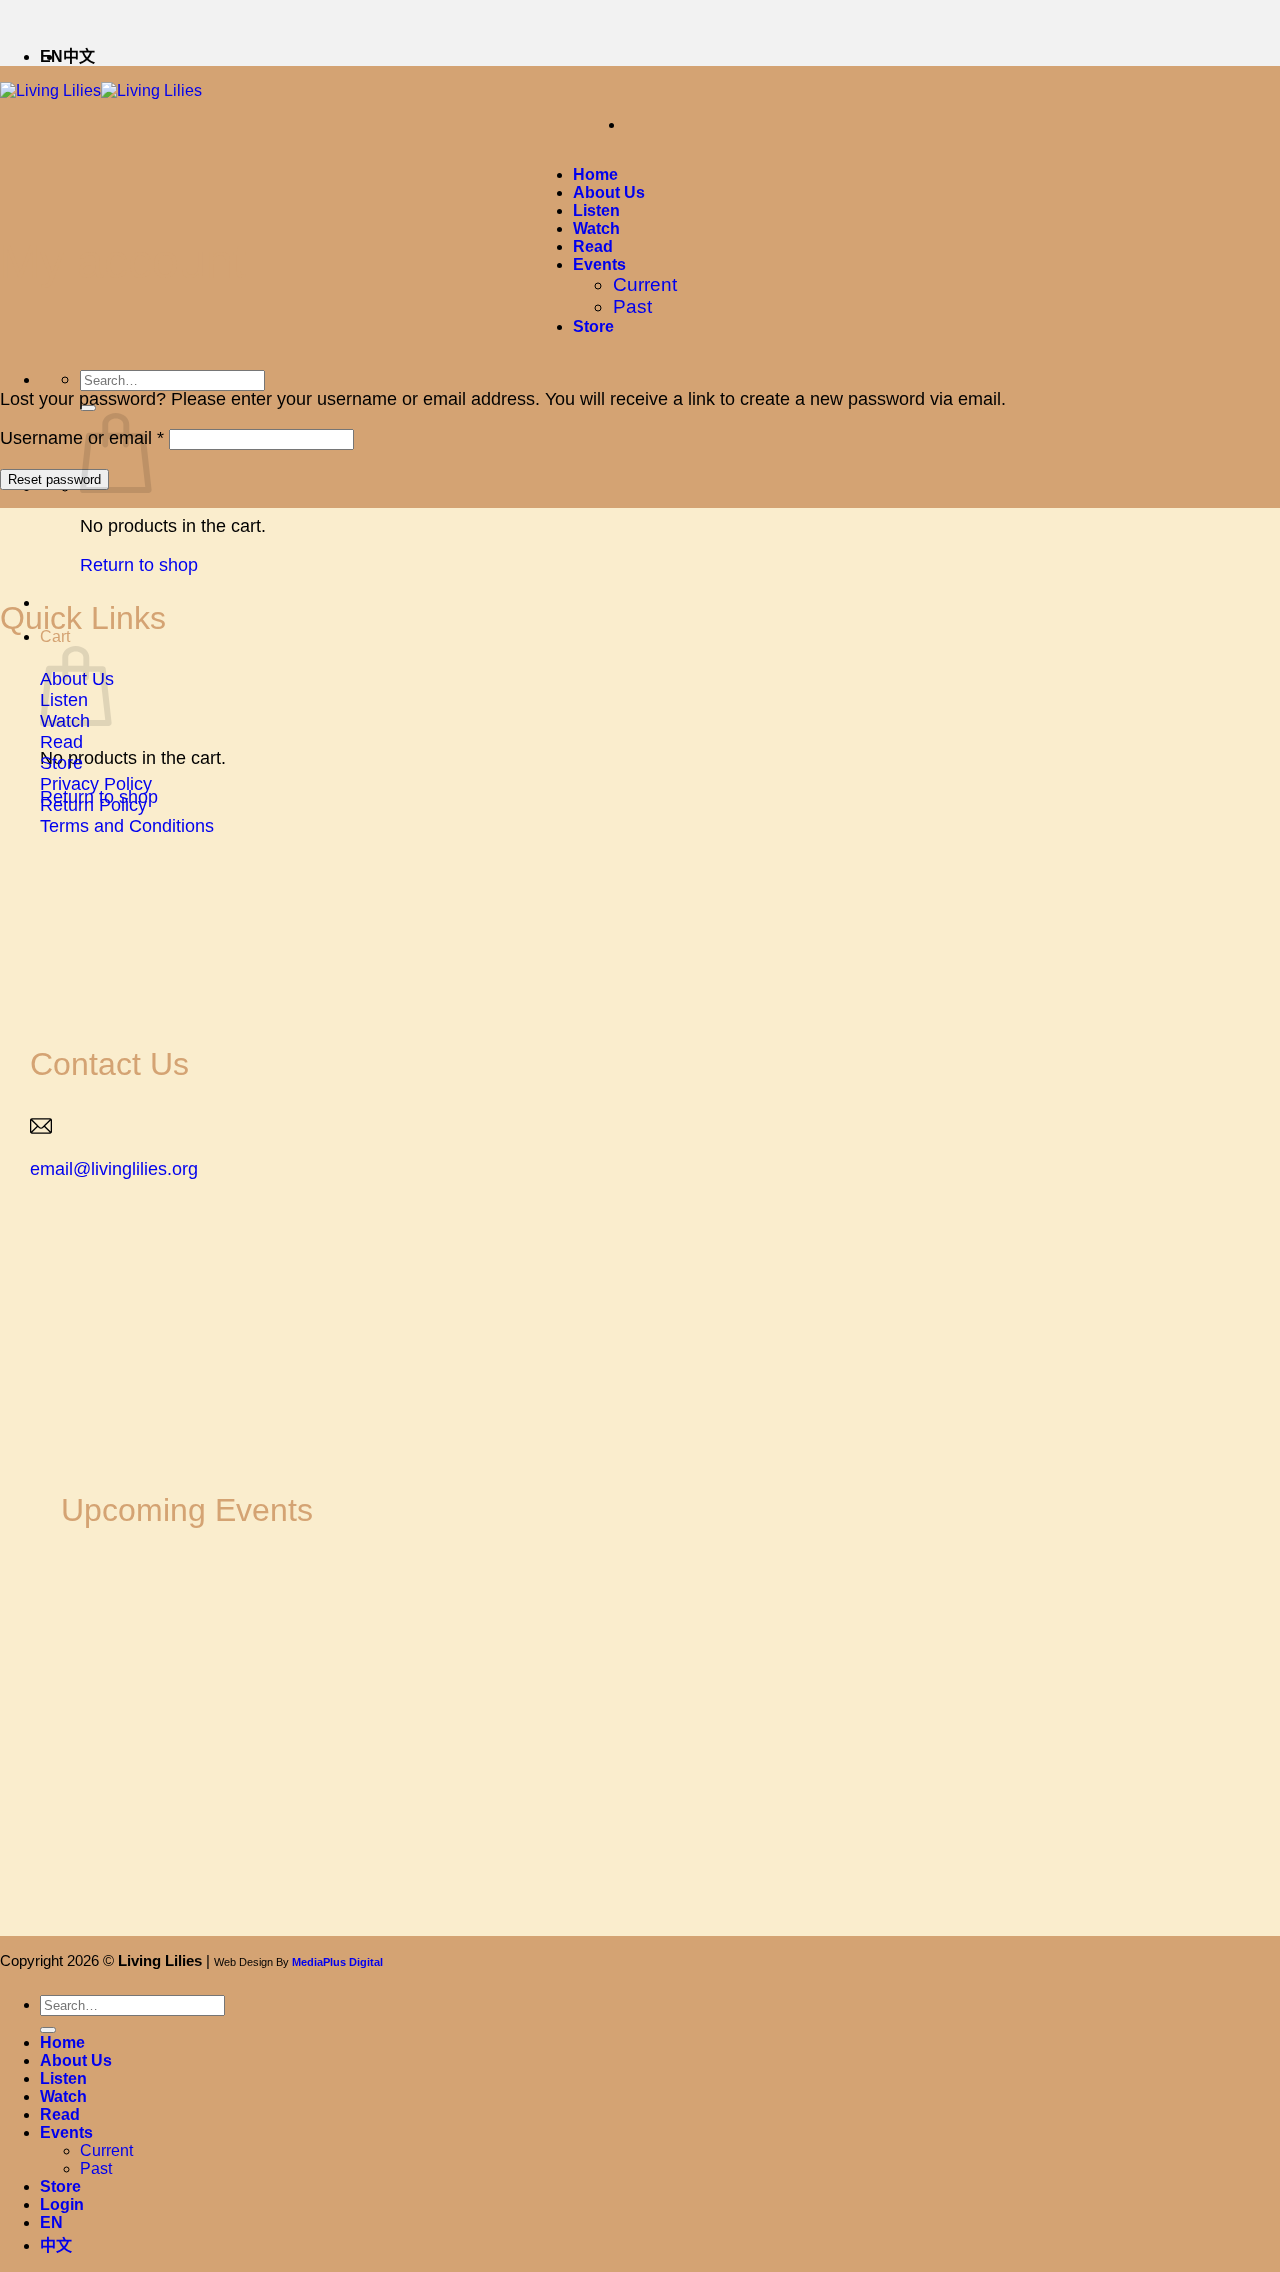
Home (595, 174)
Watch (596, 228)
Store (593, 326)
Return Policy (93, 805)
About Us (609, 192)
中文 (79, 56)
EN (51, 2222)
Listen (596, 210)
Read (593, 246)
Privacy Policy (96, 784)
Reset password (54, 479)
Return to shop (139, 565)
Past (632, 306)
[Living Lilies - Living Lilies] (101, 90)
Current (645, 284)
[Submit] (48, 2030)
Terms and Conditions (127, 826)
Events (599, 264)
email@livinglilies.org (114, 1169)
